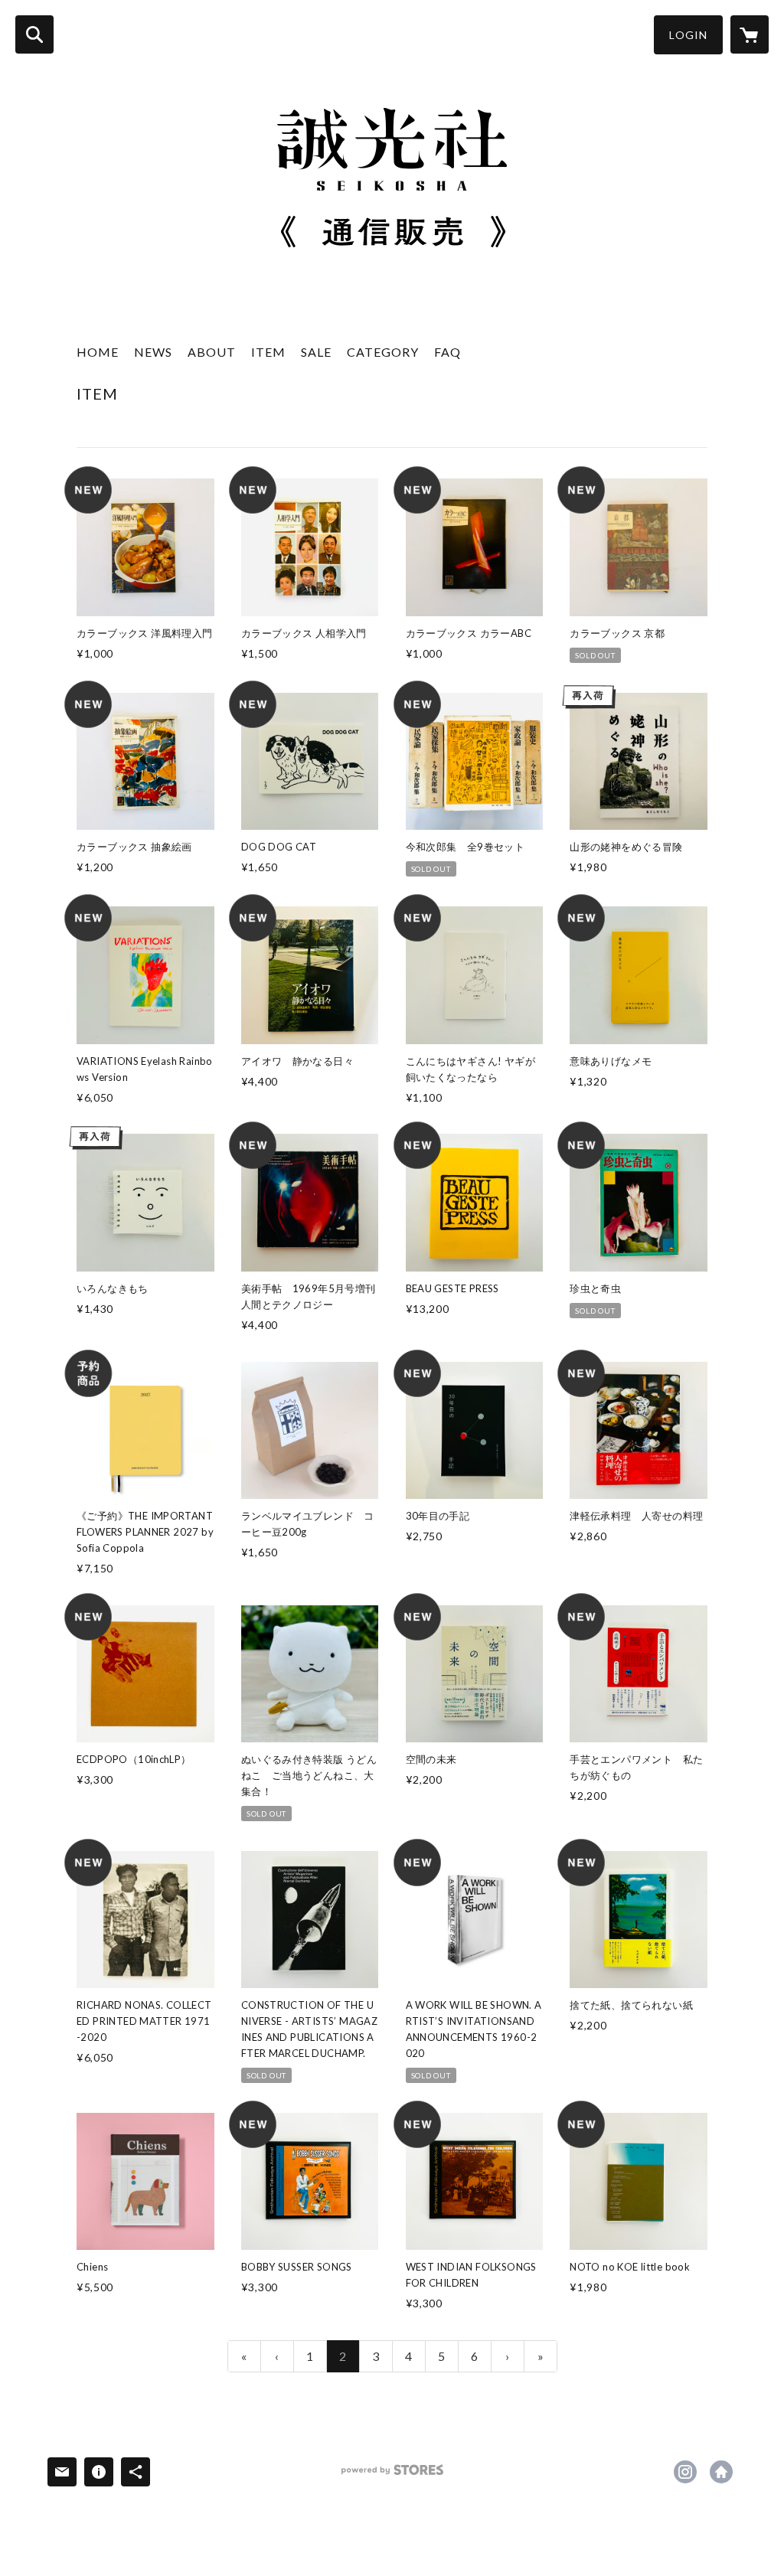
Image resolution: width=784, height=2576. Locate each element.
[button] (688, 35)
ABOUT (212, 352)
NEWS (153, 352)
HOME (98, 352)
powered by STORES (392, 2475)
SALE (316, 352)
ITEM (268, 352)
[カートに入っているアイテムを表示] (750, 34)
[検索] (34, 34)
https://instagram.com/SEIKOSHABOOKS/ (685, 2472)
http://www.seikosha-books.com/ (721, 2472)
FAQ (448, 352)
